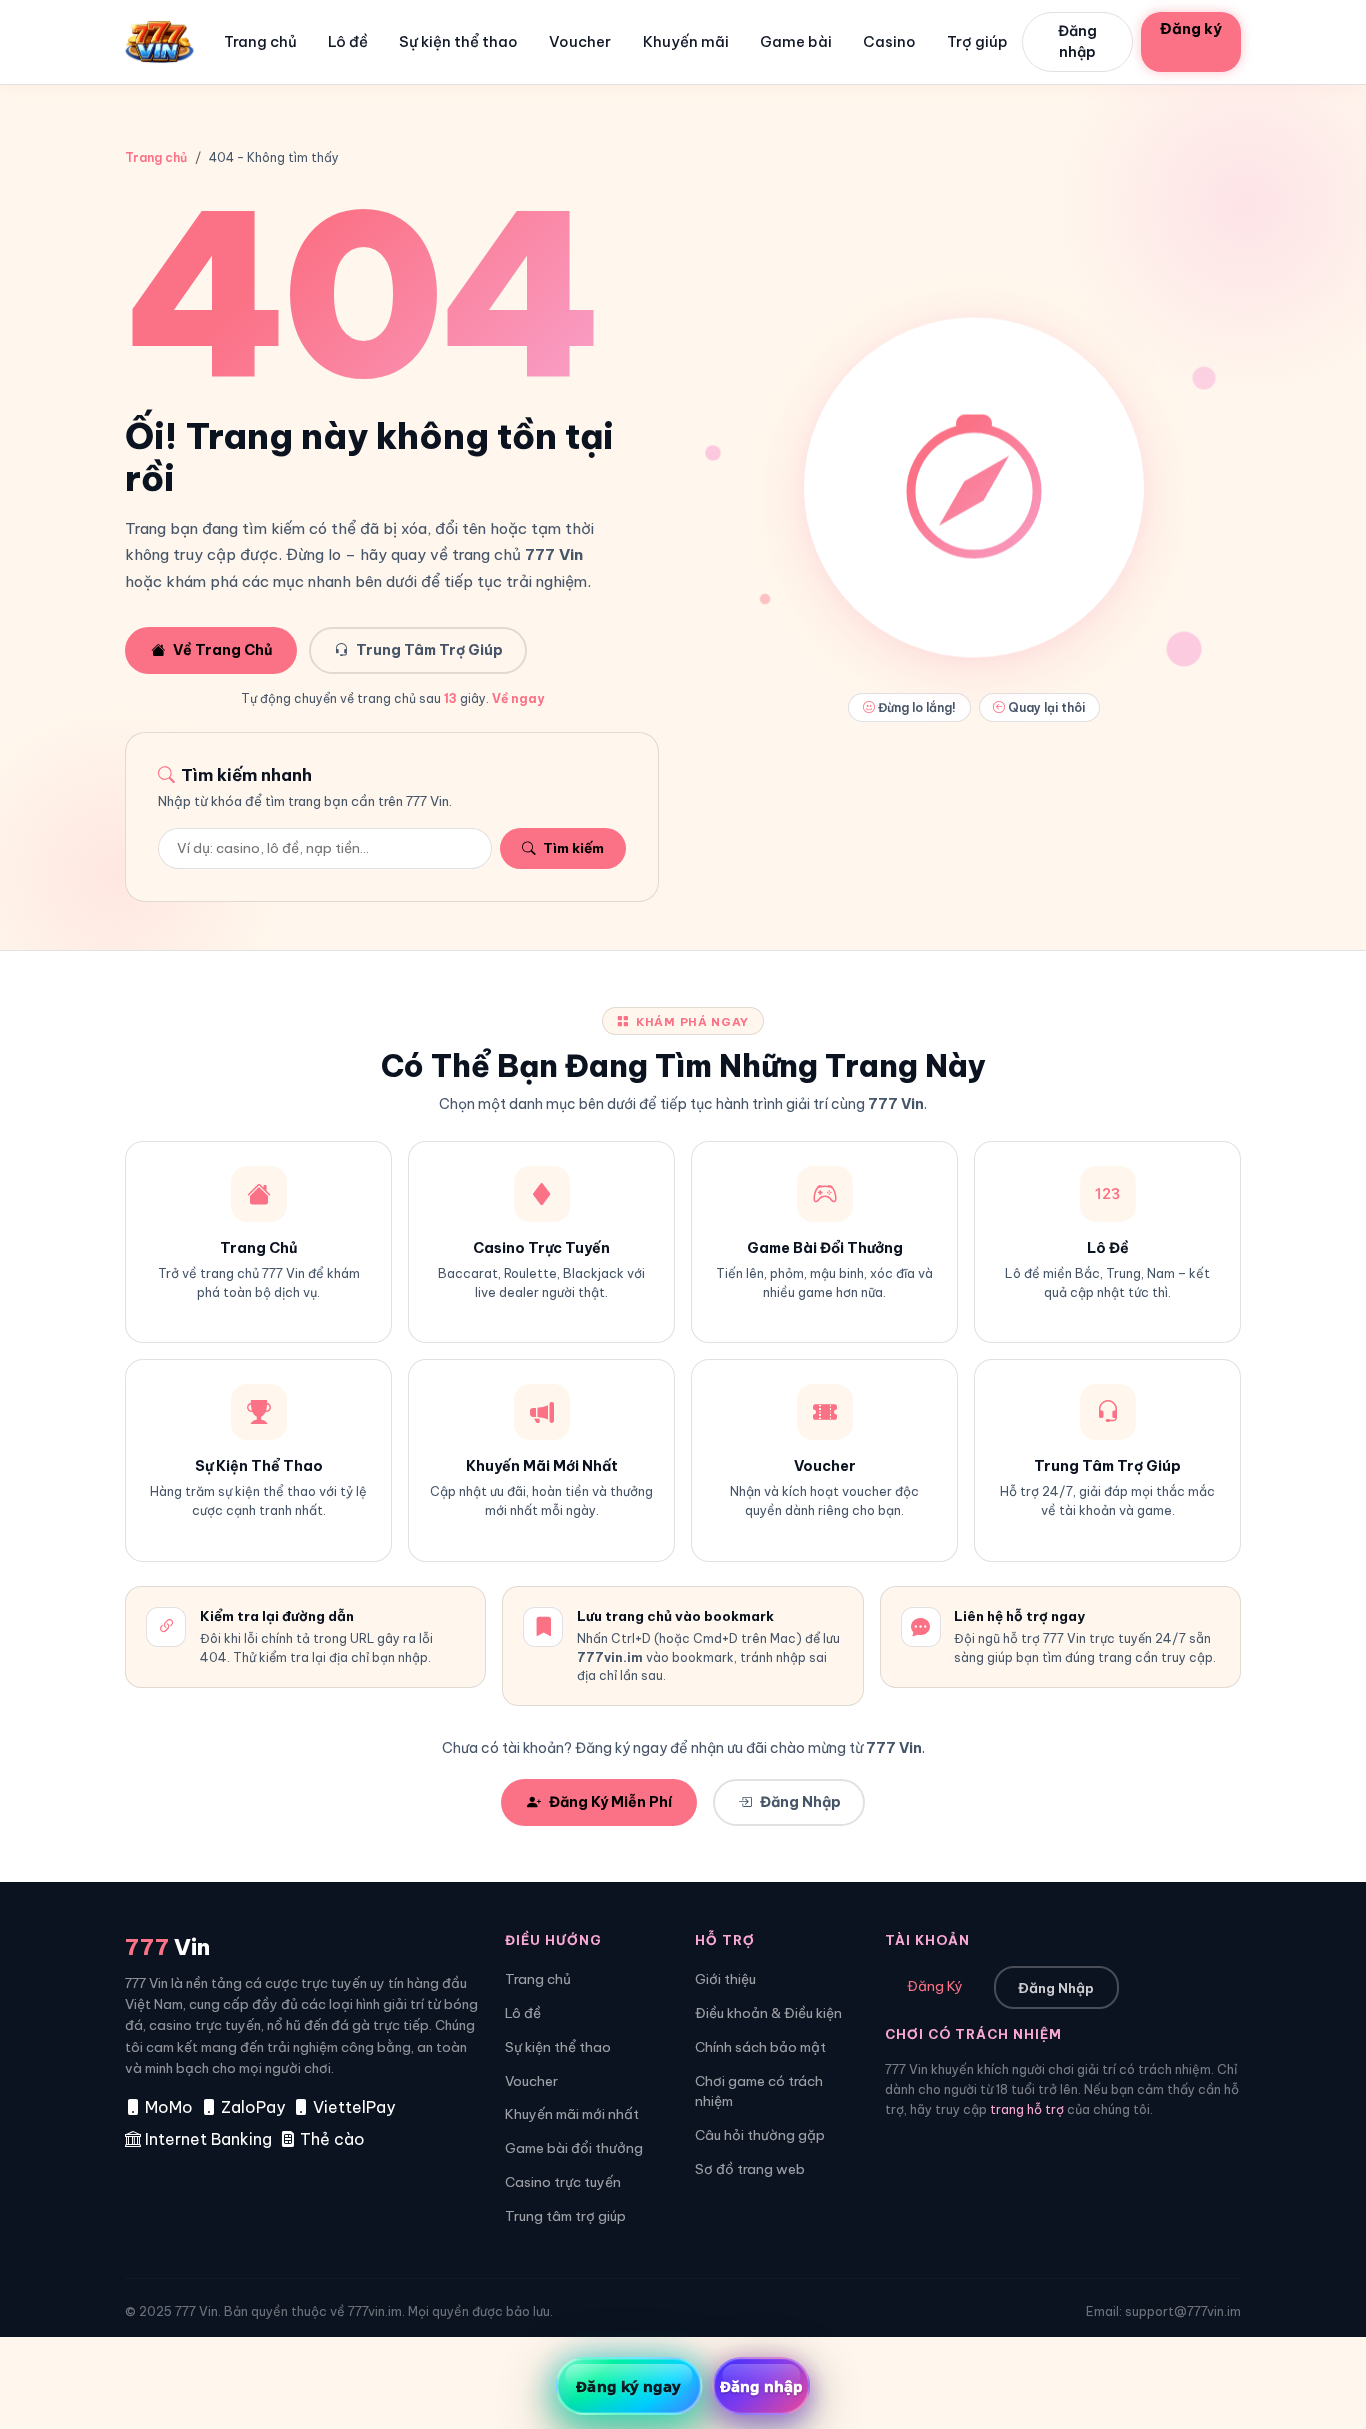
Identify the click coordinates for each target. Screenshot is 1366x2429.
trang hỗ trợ (1027, 2109)
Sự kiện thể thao (458, 41)
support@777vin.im (1183, 2311)
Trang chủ (260, 41)
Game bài (796, 41)
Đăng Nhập (800, 1802)
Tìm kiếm (573, 848)
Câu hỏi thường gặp (760, 2135)
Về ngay (516, 698)
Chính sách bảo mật (760, 2047)
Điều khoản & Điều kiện (768, 2013)
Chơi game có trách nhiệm (759, 2091)
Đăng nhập (1077, 41)
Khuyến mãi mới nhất (572, 2114)
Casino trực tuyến (563, 2182)
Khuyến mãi (686, 41)
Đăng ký (1191, 28)
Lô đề (348, 41)
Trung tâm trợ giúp (565, 2216)
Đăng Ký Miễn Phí (610, 1802)
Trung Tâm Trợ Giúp (429, 650)
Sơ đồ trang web (750, 2169)
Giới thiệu (725, 1979)
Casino (889, 41)
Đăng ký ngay (628, 2386)
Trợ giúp (977, 41)
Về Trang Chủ (222, 650)
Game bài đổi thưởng (574, 2148)
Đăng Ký (935, 1986)
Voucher (580, 41)
